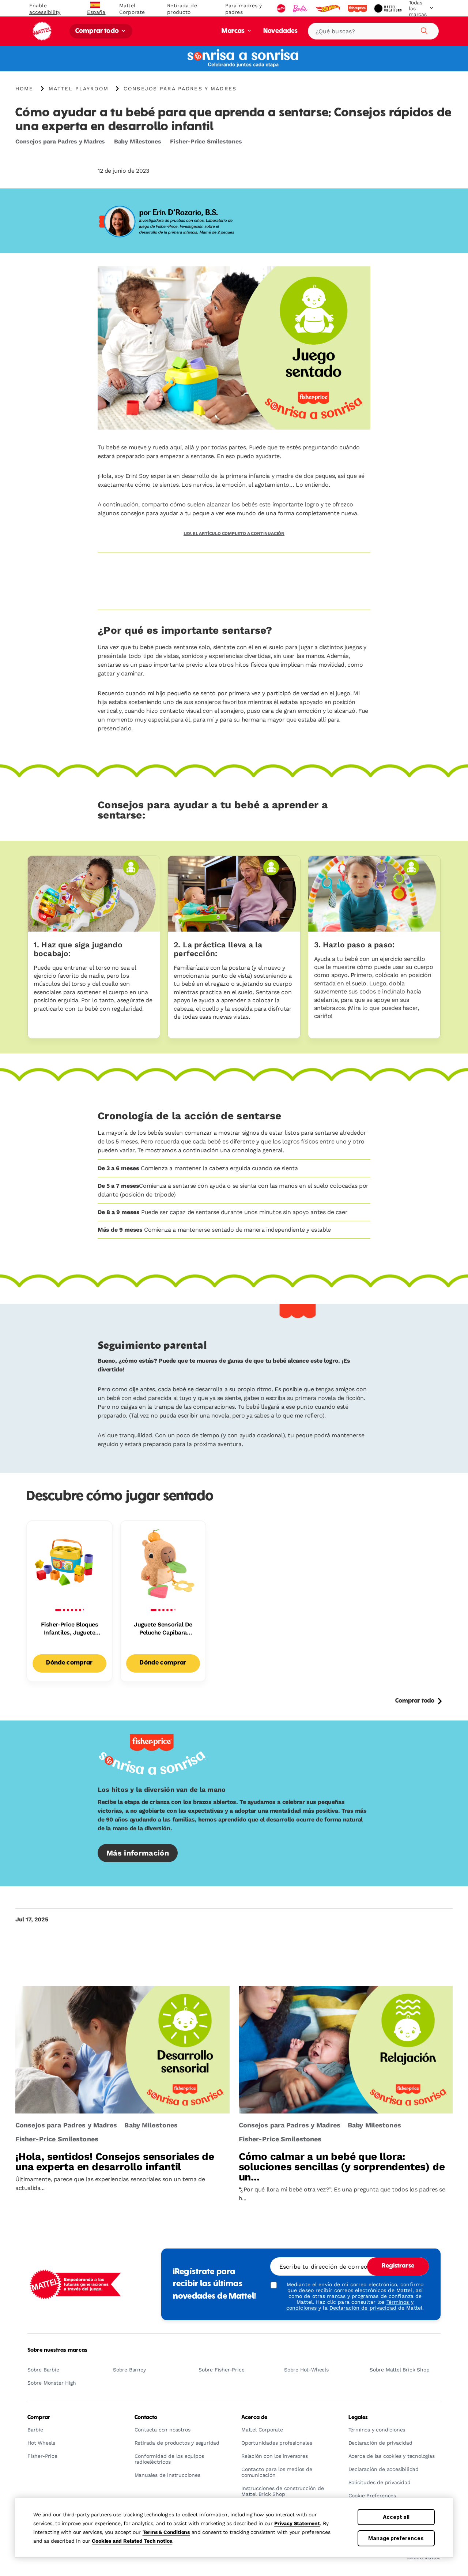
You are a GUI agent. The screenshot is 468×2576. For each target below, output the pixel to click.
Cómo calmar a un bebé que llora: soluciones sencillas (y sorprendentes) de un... (342, 2167)
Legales (358, 2418)
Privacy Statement (297, 2523)
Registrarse (398, 2266)
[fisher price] (358, 8)
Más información (138, 1853)
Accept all (396, 2517)
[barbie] (301, 8)
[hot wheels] (328, 8)
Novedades (280, 31)
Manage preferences (396, 2538)
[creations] (388, 8)
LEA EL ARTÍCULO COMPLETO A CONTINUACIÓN (234, 533)
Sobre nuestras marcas (57, 2350)
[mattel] (282, 8)
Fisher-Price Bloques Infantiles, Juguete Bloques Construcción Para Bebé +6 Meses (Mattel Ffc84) (69, 1629)
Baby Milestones (138, 141)
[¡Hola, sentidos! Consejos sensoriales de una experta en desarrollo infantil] (122, 2050)
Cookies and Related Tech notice (132, 2541)
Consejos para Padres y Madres (60, 141)
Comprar (39, 2418)
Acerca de (254, 2418)
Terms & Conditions (166, 2532)
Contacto (146, 2418)
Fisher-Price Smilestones (206, 141)
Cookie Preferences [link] (372, 2496)
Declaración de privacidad (363, 2308)
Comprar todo (98, 31)
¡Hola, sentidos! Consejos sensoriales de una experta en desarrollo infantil (115, 2162)
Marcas (234, 31)
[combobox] (373, 31)
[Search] (423, 30)
